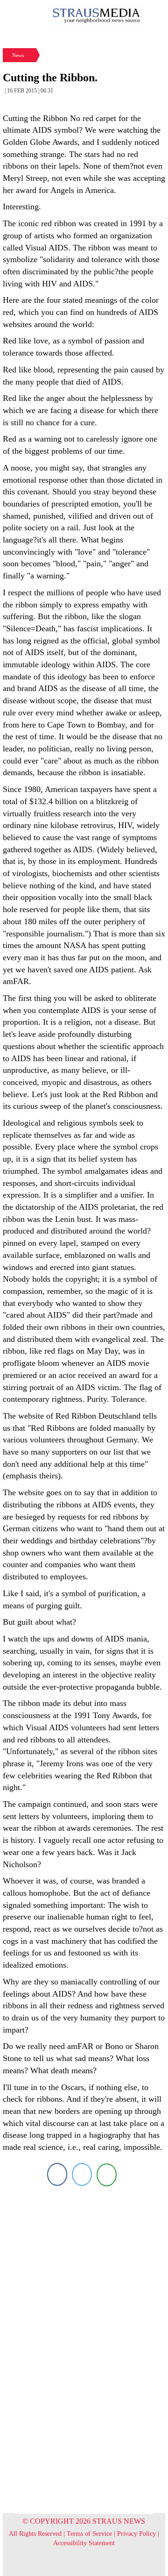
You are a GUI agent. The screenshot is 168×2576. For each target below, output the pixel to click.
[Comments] (107, 2174)
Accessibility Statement (84, 2543)
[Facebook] (57, 2174)
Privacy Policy (136, 2534)
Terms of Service (89, 2534)
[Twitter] (82, 2174)
